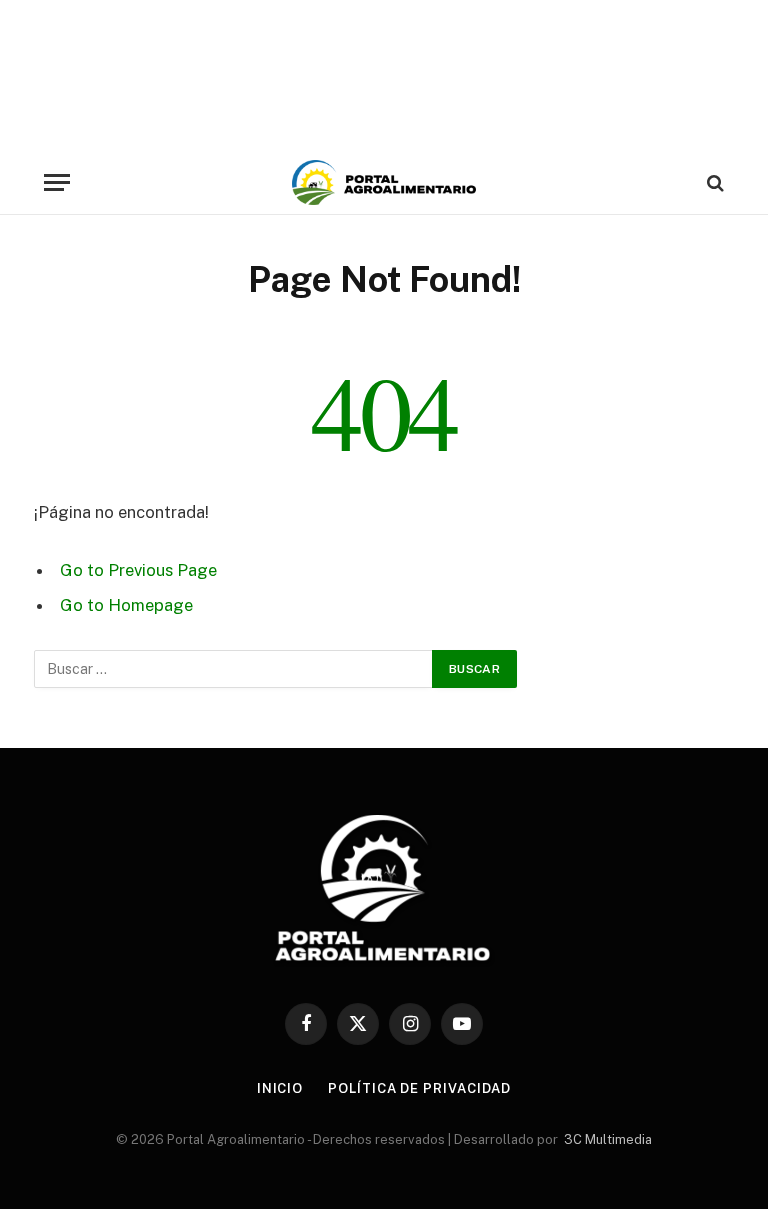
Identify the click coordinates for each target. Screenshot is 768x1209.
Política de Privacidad (419, 1088)
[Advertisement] (384, 75)
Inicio (280, 1088)
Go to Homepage (126, 605)
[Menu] (57, 182)
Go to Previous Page (138, 570)
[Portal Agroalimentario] (384, 182)
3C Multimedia (608, 1139)
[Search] (713, 182)
